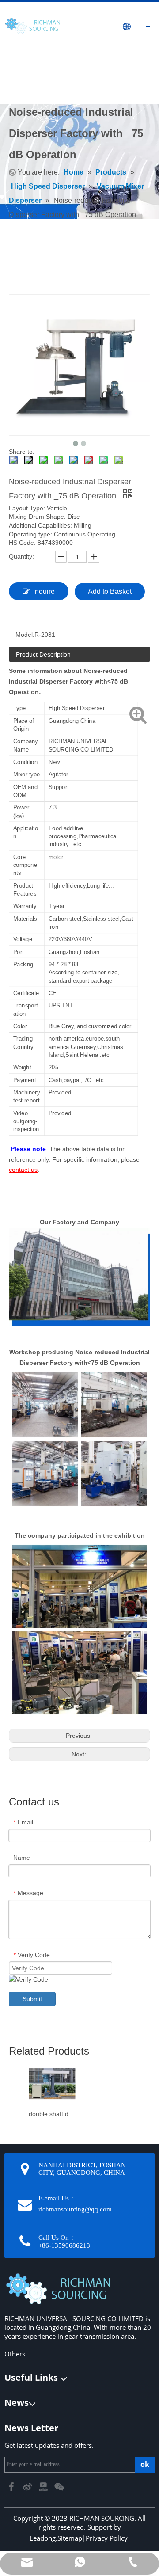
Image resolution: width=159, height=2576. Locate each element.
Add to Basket (110, 591)
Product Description (43, 654)
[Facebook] (12, 2486)
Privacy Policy (107, 2538)
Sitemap (70, 2538)
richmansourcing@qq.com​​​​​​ (75, 2209)
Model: (25, 635)
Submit (32, 1999)
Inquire (44, 591)
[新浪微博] (28, 2486)
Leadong (43, 2538)
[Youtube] (44, 2486)
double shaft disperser (52, 2114)
